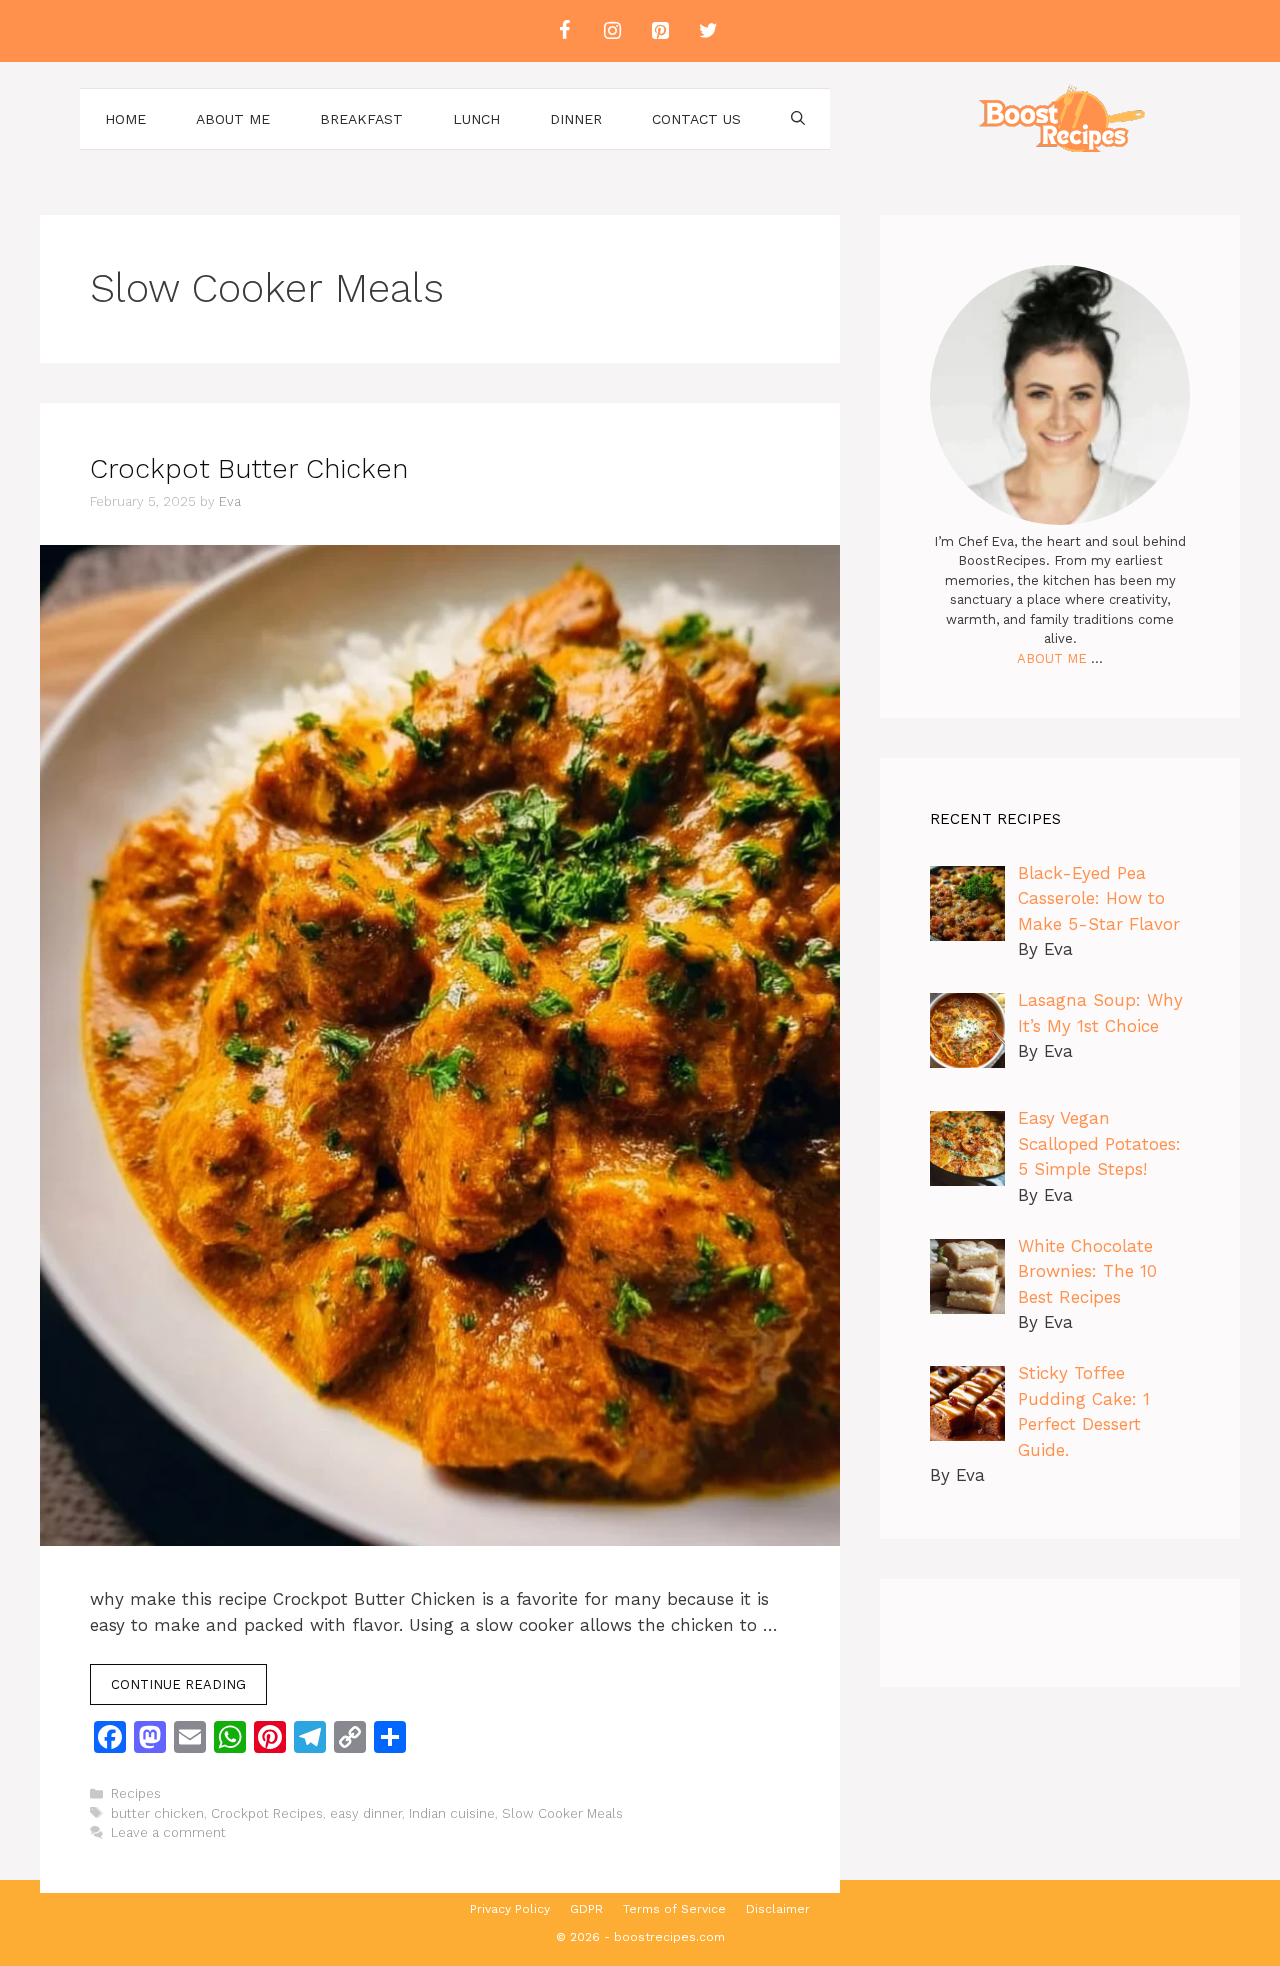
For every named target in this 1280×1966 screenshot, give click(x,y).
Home (125, 119)
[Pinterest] (660, 31)
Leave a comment (168, 1832)
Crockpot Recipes (267, 1813)
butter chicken (157, 1813)
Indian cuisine (452, 1813)
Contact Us (696, 119)
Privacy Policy (510, 1909)
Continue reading (178, 1684)
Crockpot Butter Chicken (249, 469)
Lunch (476, 119)
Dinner (576, 119)
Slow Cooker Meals (562, 1813)
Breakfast (361, 119)
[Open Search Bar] (798, 119)
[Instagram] (612, 31)
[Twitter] (708, 31)
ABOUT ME (1052, 658)
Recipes (136, 1793)
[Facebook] (564, 31)
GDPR (586, 1909)
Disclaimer (778, 1909)
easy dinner (366, 1813)
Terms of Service (674, 1909)
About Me (233, 119)
